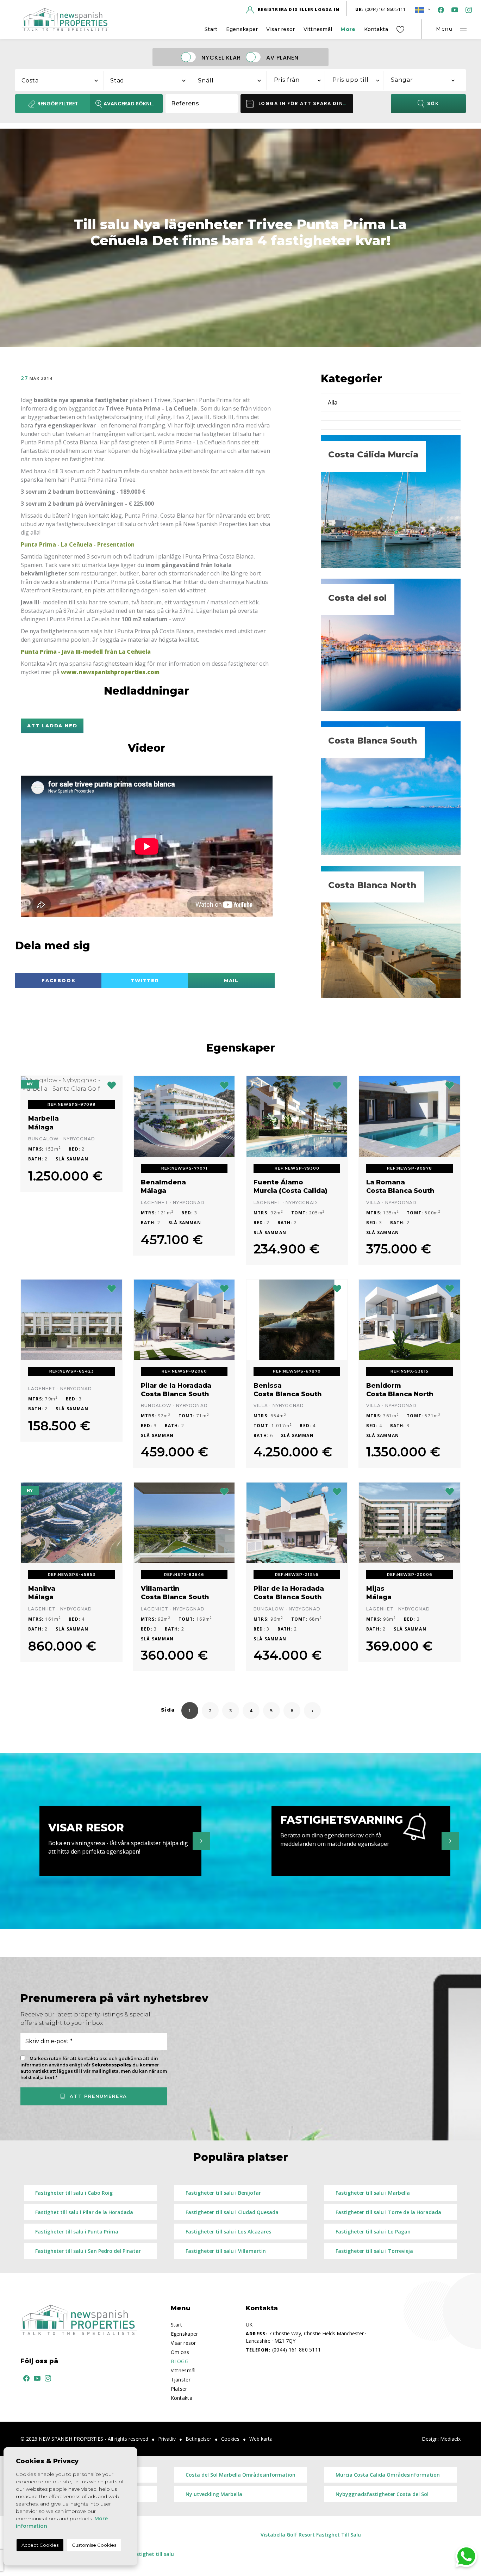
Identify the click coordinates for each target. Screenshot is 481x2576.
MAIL (231, 980)
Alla (333, 402)
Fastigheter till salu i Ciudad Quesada (232, 2212)
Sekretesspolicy (112, 2065)
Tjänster (181, 2380)
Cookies (230, 2439)
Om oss (180, 2352)
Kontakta (376, 29)
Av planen (282, 57)
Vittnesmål (318, 29)
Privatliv (167, 2439)
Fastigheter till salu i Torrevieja (374, 2251)
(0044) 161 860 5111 (380, 9)
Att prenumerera (97, 2096)
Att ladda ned (52, 726)
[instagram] (467, 9)
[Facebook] (439, 9)
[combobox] (60, 79)
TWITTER (145, 980)
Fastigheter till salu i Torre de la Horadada (388, 2212)
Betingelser (198, 2439)
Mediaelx (450, 2439)
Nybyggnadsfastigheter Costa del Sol (382, 2494)
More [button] (348, 29)
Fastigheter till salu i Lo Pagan (373, 2232)
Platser (179, 2389)
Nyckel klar (221, 57)
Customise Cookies (94, 2545)
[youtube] (453, 9)
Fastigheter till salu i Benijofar (223, 2193)
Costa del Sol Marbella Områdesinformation (241, 2475)
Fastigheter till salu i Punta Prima (77, 2232)
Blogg (180, 2361)
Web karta (261, 2439)
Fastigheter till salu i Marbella (373, 2193)
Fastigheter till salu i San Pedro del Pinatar (88, 2251)
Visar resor (280, 29)
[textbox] (63, 81)
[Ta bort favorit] (112, 1085)
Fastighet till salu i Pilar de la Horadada (84, 2212)
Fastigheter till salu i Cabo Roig (74, 2193)
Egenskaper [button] (242, 29)
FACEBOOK (59, 980)
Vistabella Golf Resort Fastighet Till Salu (311, 2535)
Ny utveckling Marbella (214, 2494)
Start (211, 29)
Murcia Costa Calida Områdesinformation (388, 2475)
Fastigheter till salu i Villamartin (226, 2251)
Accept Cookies (40, 2545)
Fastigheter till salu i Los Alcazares (228, 2232)
